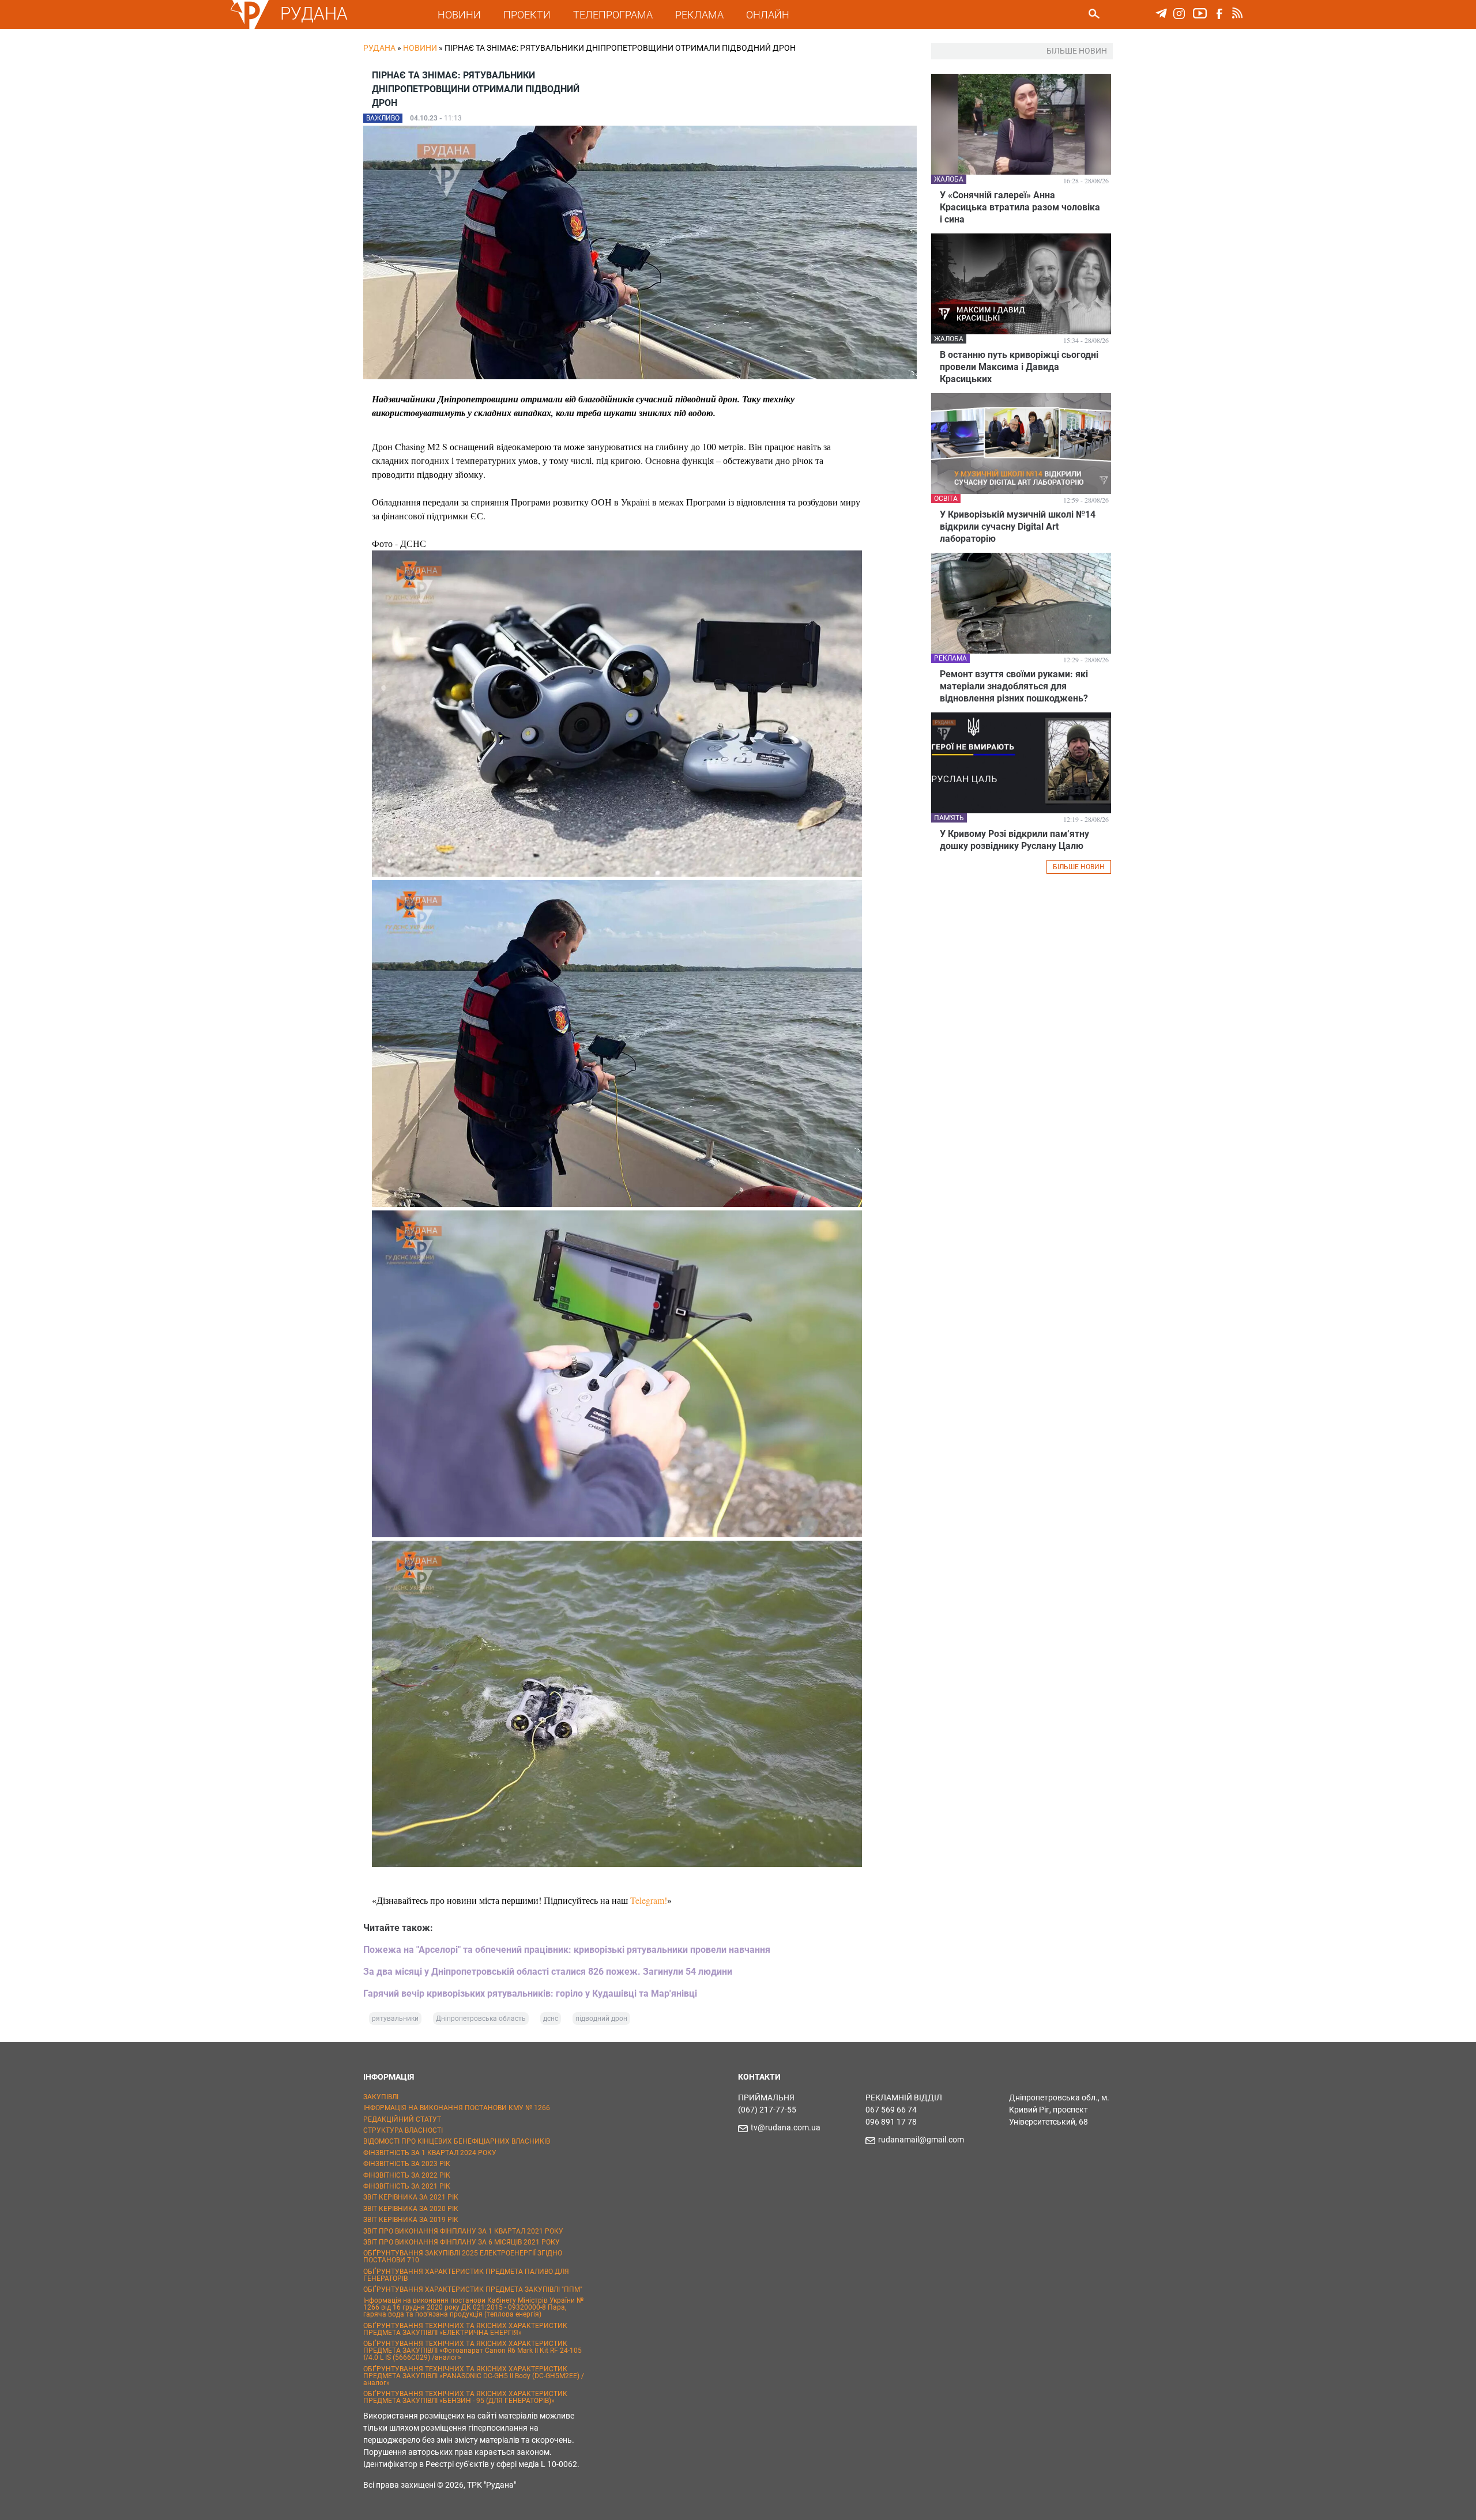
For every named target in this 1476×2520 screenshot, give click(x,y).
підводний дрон (601, 2019)
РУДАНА (314, 14)
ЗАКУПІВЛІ (381, 2097)
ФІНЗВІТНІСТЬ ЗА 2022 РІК (407, 2175)
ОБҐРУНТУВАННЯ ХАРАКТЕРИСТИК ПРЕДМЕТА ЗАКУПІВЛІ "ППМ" (473, 2289)
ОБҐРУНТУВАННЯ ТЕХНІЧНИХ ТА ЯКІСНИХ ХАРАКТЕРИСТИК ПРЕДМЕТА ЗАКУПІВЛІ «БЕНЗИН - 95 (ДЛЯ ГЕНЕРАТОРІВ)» (465, 2397)
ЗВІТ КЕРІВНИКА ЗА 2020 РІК (411, 2209)
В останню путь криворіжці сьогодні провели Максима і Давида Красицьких (1019, 367)
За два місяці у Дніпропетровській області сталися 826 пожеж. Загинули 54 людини (548, 1972)
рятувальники (395, 2019)
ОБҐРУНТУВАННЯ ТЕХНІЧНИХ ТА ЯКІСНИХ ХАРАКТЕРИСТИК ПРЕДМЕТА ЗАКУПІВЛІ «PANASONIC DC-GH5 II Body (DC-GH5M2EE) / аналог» (474, 2376)
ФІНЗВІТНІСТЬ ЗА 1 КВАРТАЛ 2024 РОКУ (430, 2153)
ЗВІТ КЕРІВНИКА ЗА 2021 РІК (411, 2197)
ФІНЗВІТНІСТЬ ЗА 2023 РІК (407, 2164)
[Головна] (250, 27)
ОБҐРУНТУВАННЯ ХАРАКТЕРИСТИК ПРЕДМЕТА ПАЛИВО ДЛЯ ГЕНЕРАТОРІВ (466, 2275)
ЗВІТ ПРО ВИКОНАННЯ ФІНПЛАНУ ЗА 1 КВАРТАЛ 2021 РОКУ (463, 2231)
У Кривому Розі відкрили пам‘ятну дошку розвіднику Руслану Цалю (1014, 840)
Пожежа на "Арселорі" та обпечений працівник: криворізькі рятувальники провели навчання (567, 1950)
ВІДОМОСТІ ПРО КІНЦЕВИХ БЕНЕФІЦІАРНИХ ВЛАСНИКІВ (457, 2141)
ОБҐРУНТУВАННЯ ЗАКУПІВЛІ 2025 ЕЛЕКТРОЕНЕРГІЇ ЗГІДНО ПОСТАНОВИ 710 (463, 2257)
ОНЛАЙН (768, 15)
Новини (420, 48)
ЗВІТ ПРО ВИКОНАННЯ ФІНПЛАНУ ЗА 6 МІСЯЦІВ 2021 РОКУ (462, 2242)
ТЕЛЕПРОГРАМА (613, 15)
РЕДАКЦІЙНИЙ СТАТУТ (402, 2119)
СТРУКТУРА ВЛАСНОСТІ (403, 2130)
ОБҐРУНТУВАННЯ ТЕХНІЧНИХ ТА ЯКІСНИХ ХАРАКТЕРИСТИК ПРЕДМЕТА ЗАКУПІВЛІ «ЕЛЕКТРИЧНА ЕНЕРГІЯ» (465, 2329)
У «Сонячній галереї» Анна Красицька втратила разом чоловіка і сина (1020, 207)
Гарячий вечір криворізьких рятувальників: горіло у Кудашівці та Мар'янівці (530, 1993)
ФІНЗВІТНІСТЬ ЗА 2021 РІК (407, 2186)
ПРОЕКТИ (527, 15)
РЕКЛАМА (699, 15)
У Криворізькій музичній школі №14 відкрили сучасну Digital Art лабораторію (1018, 527)
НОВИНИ (459, 15)
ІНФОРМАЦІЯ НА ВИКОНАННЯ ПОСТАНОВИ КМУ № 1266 (457, 2108)
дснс (551, 2019)
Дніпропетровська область (481, 2019)
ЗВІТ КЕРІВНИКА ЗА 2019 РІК (411, 2220)
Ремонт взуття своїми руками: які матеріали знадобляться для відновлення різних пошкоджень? (1014, 686)
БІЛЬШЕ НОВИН (1079, 867)
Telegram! (649, 1900)
